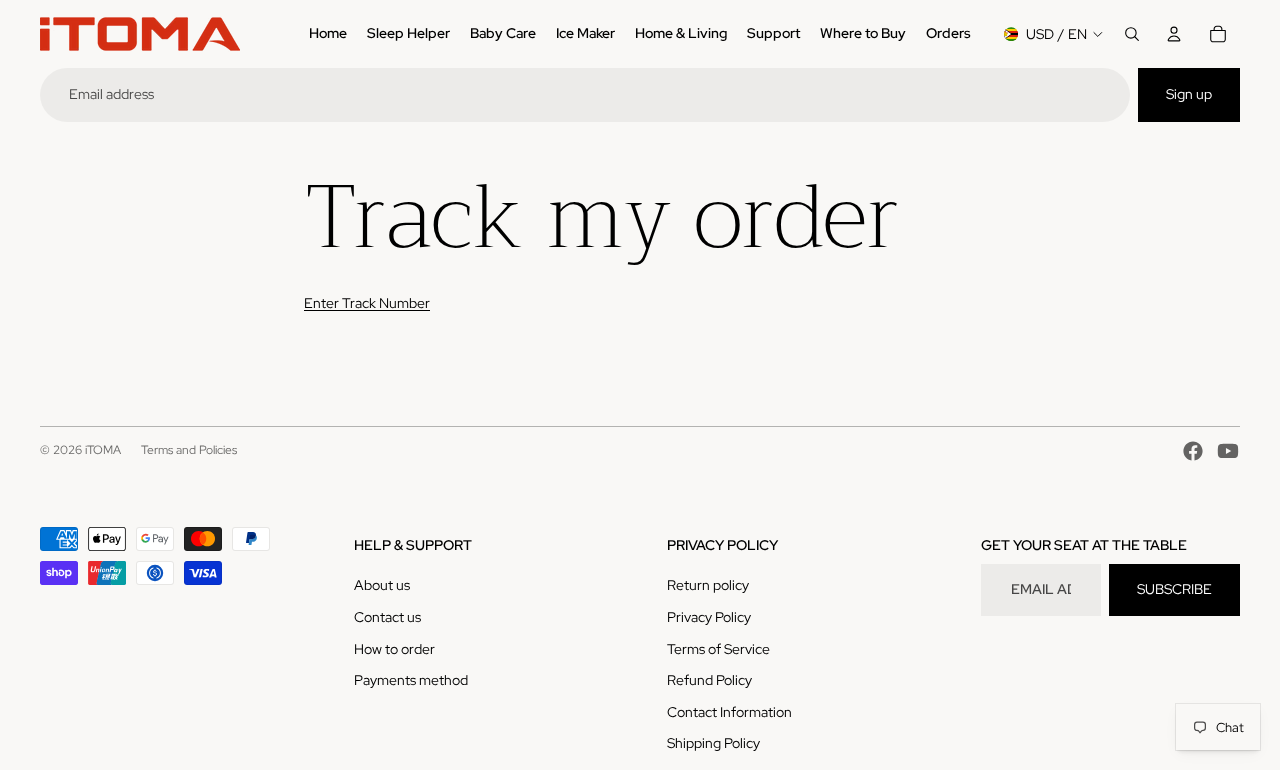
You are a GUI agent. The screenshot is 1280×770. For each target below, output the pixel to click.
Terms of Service (718, 649)
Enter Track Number (367, 303)
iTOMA (103, 450)
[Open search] (1132, 34)
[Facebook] (1193, 451)
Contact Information (729, 712)
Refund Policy (709, 680)
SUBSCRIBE (1174, 589)
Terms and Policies (189, 450)
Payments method (411, 680)
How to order (394, 649)
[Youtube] (1228, 451)
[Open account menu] (1174, 34)
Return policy (708, 585)
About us (382, 585)
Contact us (387, 617)
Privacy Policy (709, 617)
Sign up (1189, 94)
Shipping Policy (713, 743)
